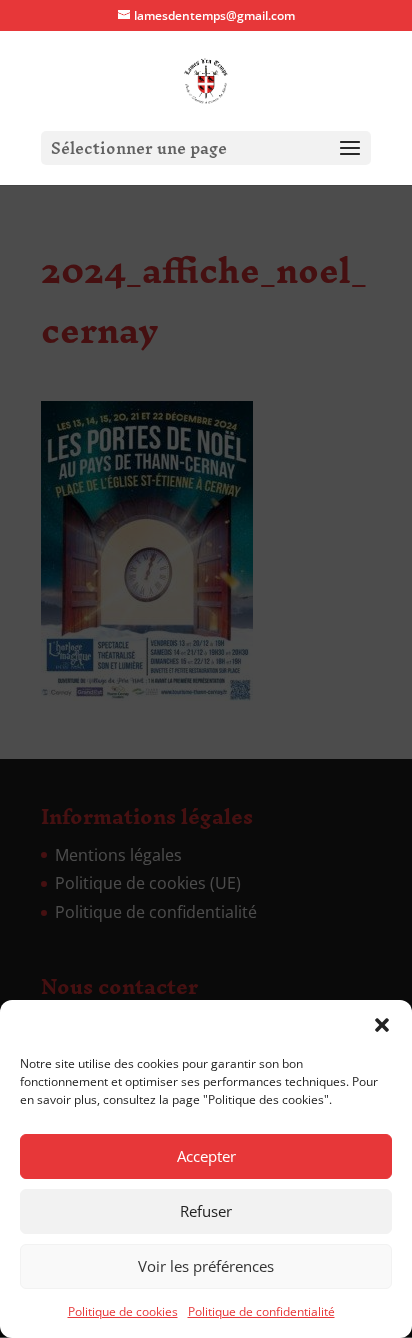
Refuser (206, 1211)
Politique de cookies (123, 1311)
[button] (382, 1025)
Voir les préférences (206, 1266)
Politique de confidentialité (261, 1311)
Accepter (206, 1156)
